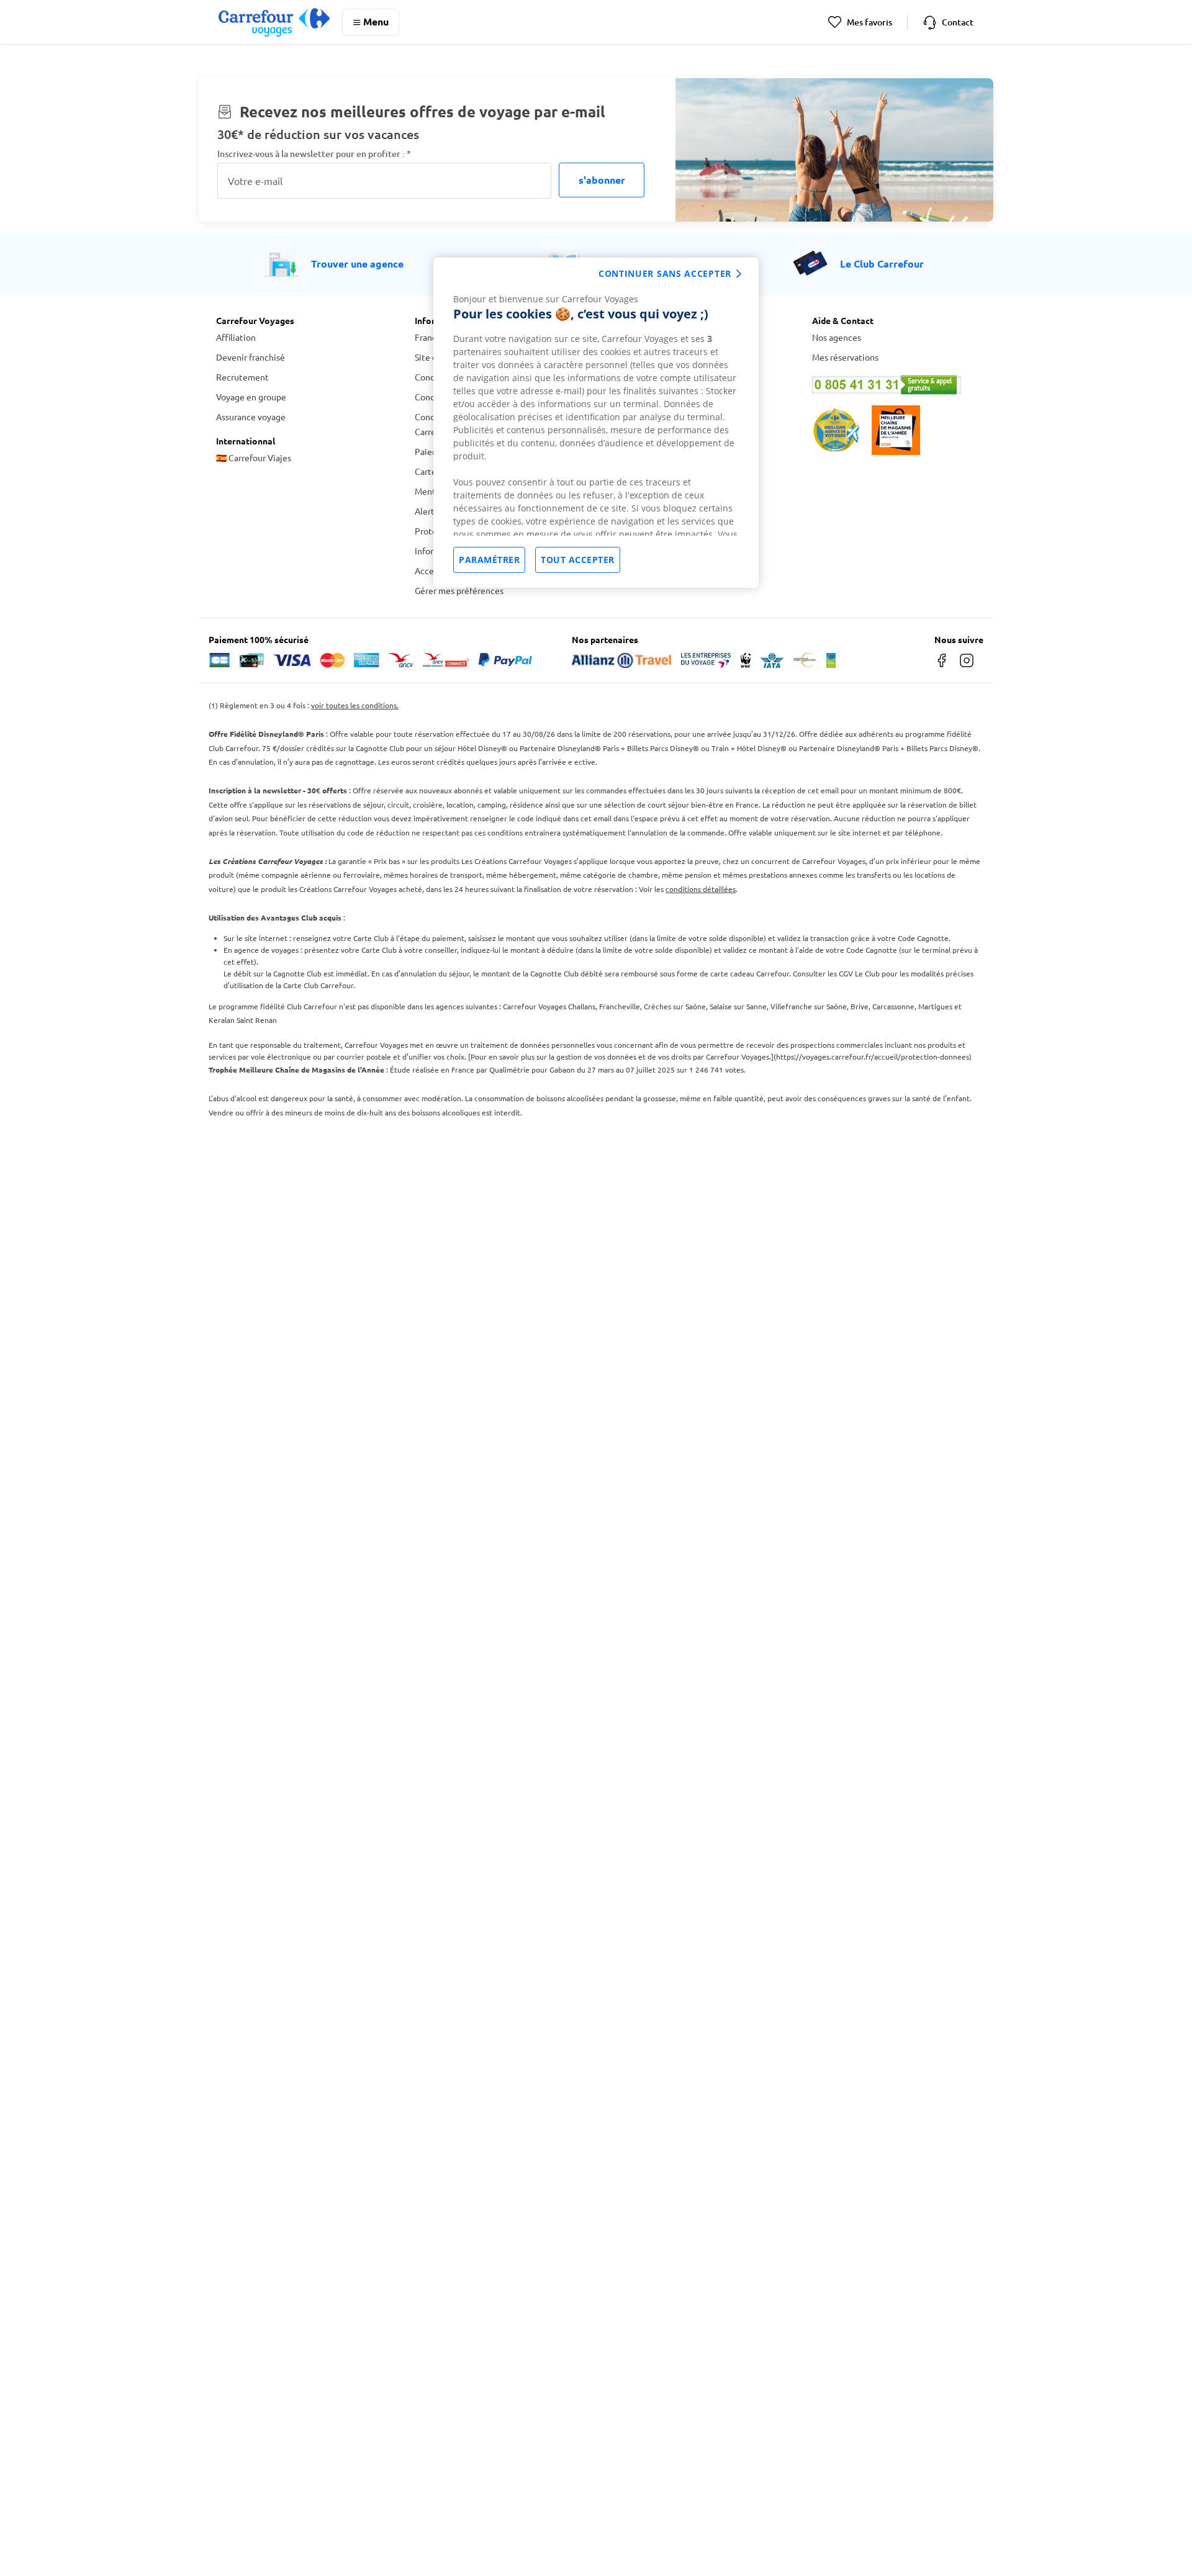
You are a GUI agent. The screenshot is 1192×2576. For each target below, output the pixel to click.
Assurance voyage (251, 417)
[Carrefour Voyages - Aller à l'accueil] (274, 22)
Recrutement (242, 377)
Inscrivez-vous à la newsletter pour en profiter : (314, 154)
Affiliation (236, 337)
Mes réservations (845, 357)
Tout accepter (578, 560)
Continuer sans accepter (665, 273)
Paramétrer (489, 560)
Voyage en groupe (251, 397)
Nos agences (837, 337)
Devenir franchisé (251, 357)
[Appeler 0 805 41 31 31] (894, 385)
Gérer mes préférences (459, 590)
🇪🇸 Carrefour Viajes (254, 457)
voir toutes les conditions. (355, 705)
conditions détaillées (701, 889)
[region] (596, 423)
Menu (376, 21)
